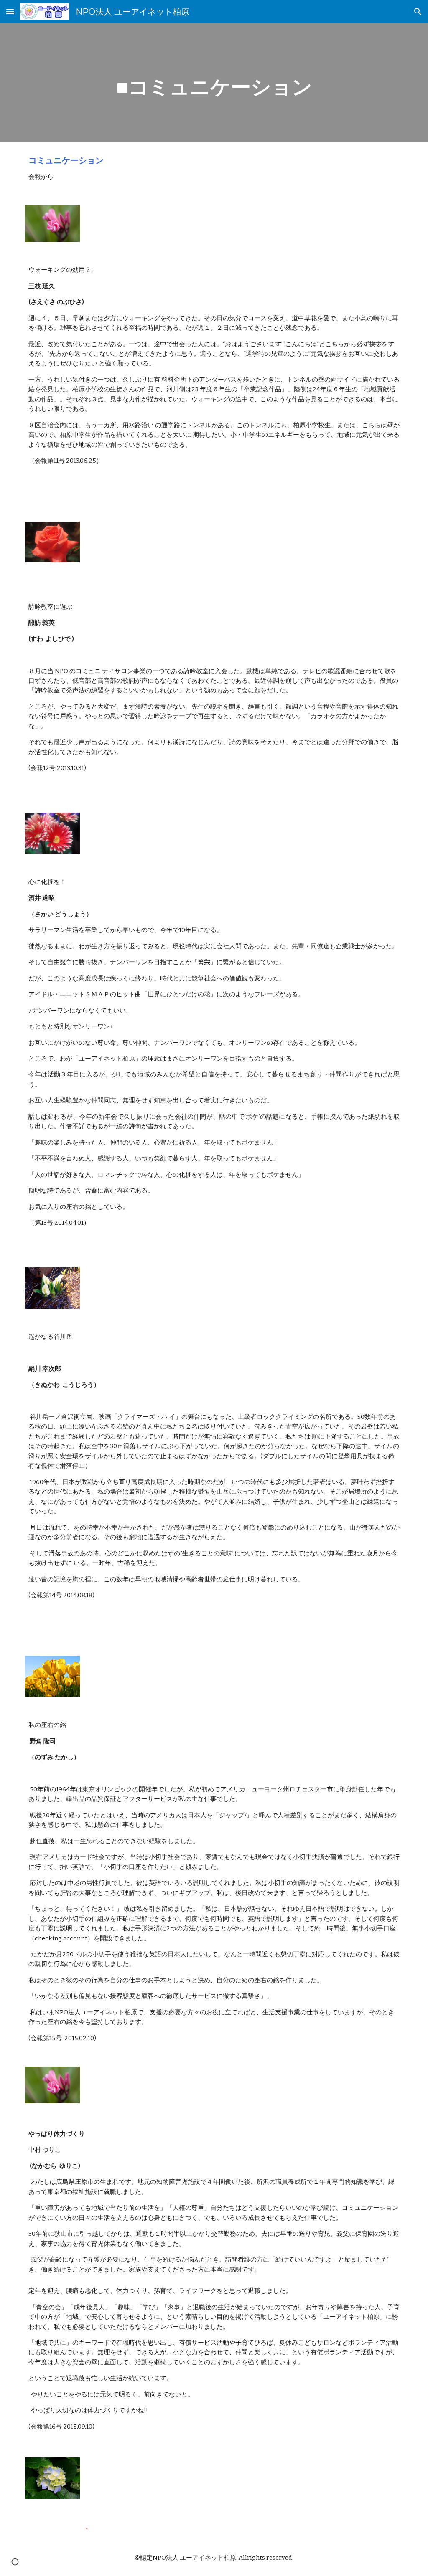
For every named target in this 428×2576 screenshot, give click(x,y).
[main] (214, 83)
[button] (10, 11)
